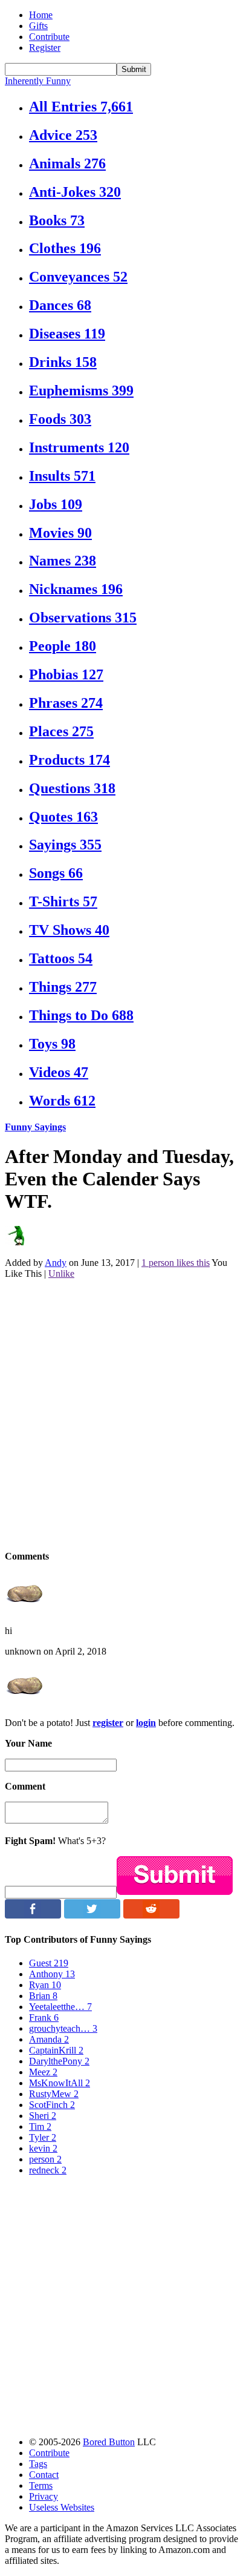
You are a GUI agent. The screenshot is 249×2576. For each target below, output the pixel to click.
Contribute (49, 37)
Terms (41, 2485)
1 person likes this (176, 1263)
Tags (38, 2464)
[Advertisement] (124, 1414)
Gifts (38, 26)
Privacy (44, 2496)
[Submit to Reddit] (151, 1915)
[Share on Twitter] (92, 1915)
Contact (44, 2475)
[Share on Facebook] (33, 1915)
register (108, 1723)
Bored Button (109, 2442)
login (146, 1723)
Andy (56, 1263)
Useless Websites (62, 2507)
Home (41, 15)
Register (45, 48)
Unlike (61, 1273)
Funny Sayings (35, 1127)
